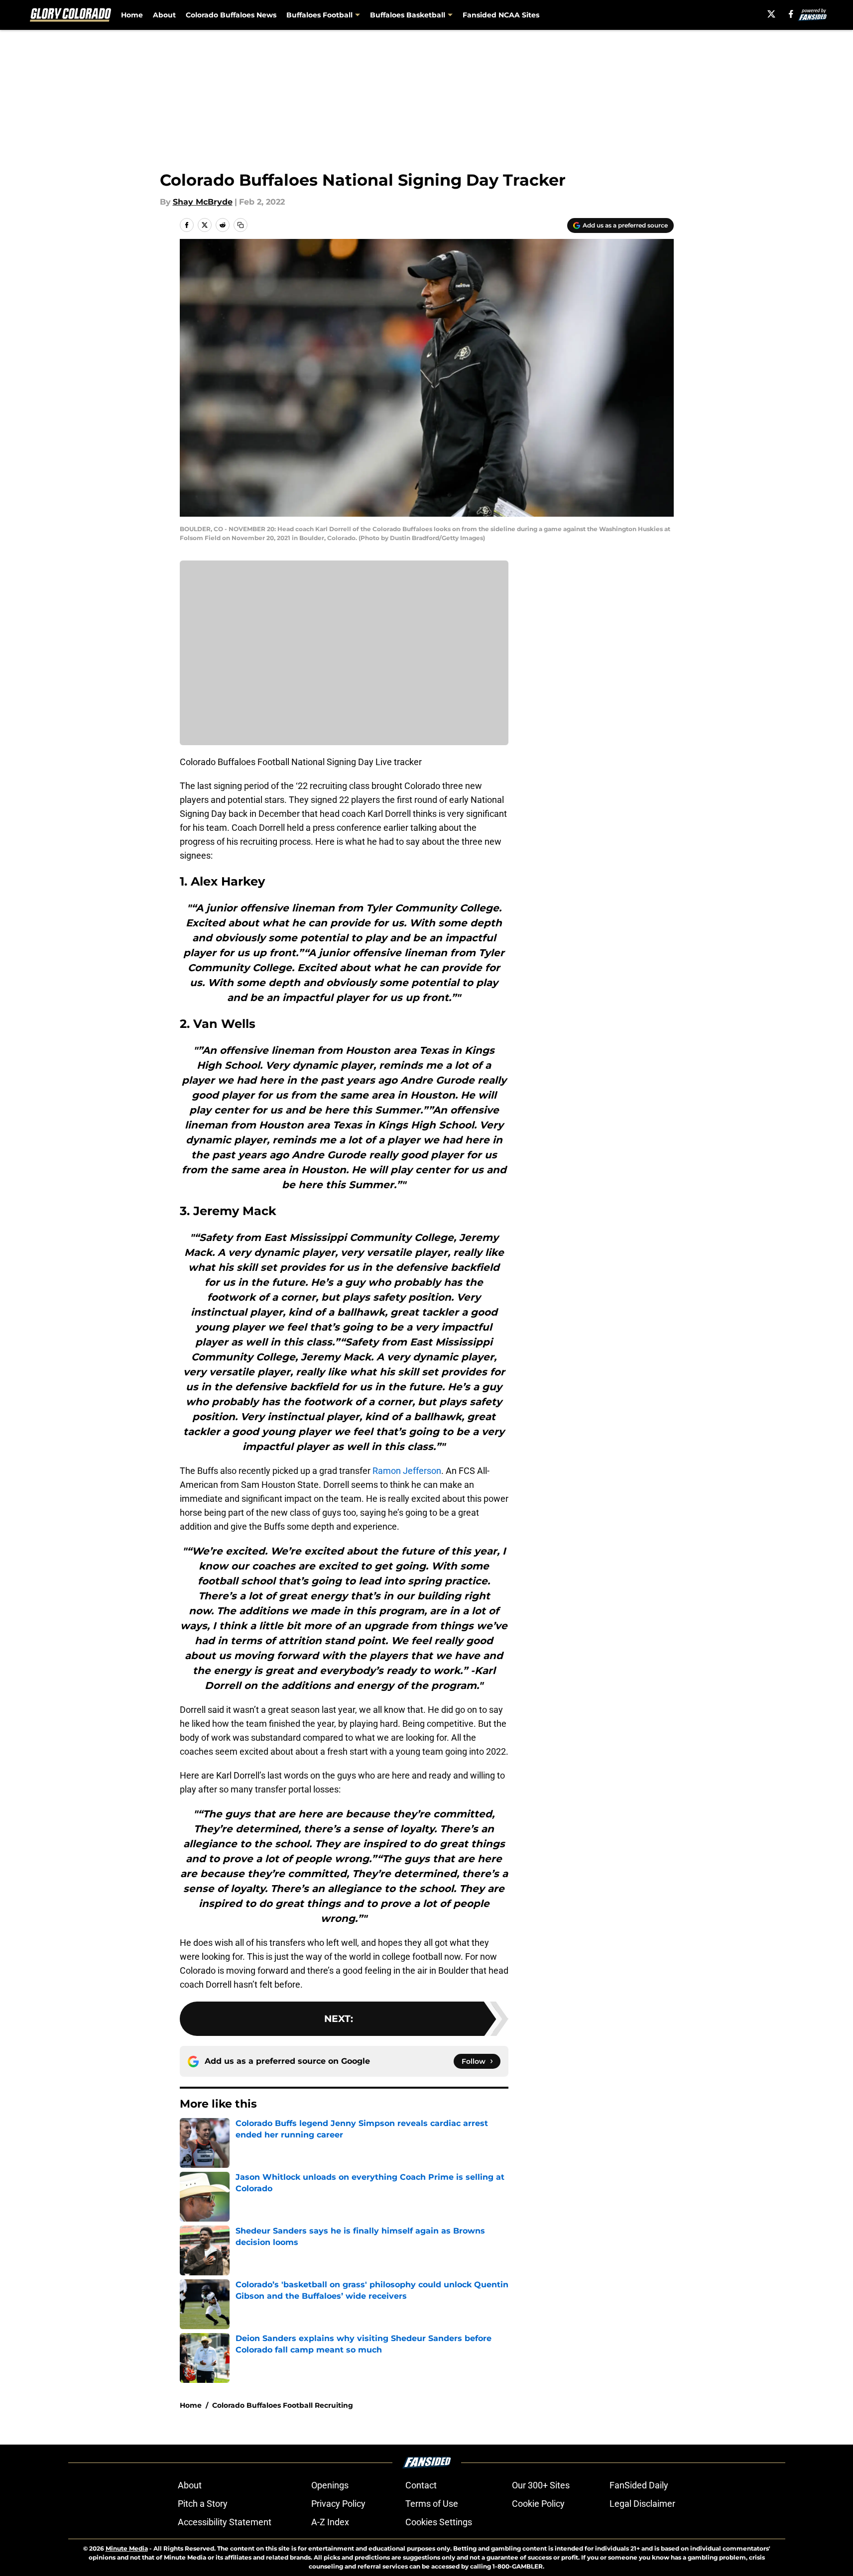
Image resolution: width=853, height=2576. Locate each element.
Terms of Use (432, 2504)
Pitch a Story (203, 2504)
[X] (771, 14)
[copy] (241, 225)
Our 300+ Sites (541, 2485)
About (164, 15)
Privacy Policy (338, 2504)
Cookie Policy (538, 2504)
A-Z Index (330, 2522)
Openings (330, 2485)
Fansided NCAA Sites (501, 15)
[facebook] (791, 14)
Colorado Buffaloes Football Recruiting (283, 2405)
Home (132, 15)
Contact (421, 2485)
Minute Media (127, 2548)
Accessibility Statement (225, 2522)
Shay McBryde (203, 202)
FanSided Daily (639, 2485)
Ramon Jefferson (407, 1471)
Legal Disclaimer (642, 2504)
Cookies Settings (439, 2522)
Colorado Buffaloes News (231, 15)
